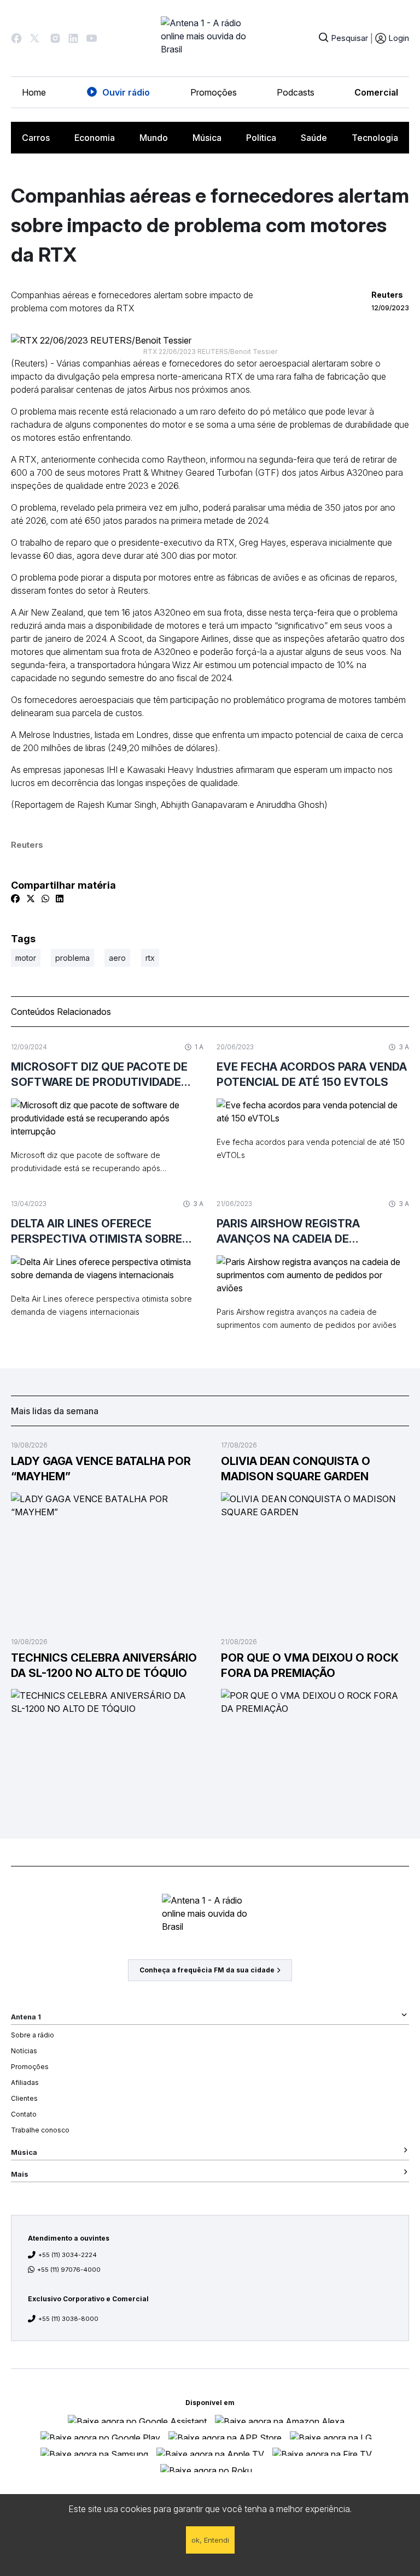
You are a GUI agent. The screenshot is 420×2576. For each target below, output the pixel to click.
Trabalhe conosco (40, 2130)
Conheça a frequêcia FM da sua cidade (207, 1970)
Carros (36, 138)
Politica (261, 138)
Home (34, 92)
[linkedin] (60, 899)
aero (117, 958)
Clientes (24, 2098)
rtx (150, 958)
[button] (16, 38)
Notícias (24, 2051)
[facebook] (15, 899)
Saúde (314, 138)
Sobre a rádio (33, 2035)
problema (72, 958)
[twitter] (31, 899)
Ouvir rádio (126, 92)
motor (26, 958)
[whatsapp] (45, 899)
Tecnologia (375, 138)
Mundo (154, 138)
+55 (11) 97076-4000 (69, 2270)
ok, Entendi (210, 2540)
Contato (24, 2114)
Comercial (376, 92)
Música (207, 138)
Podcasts (296, 92)
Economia (95, 138)
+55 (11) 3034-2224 (68, 2255)
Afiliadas (25, 2082)
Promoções (214, 92)
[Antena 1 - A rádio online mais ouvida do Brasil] (210, 38)
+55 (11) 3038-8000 (68, 2319)
